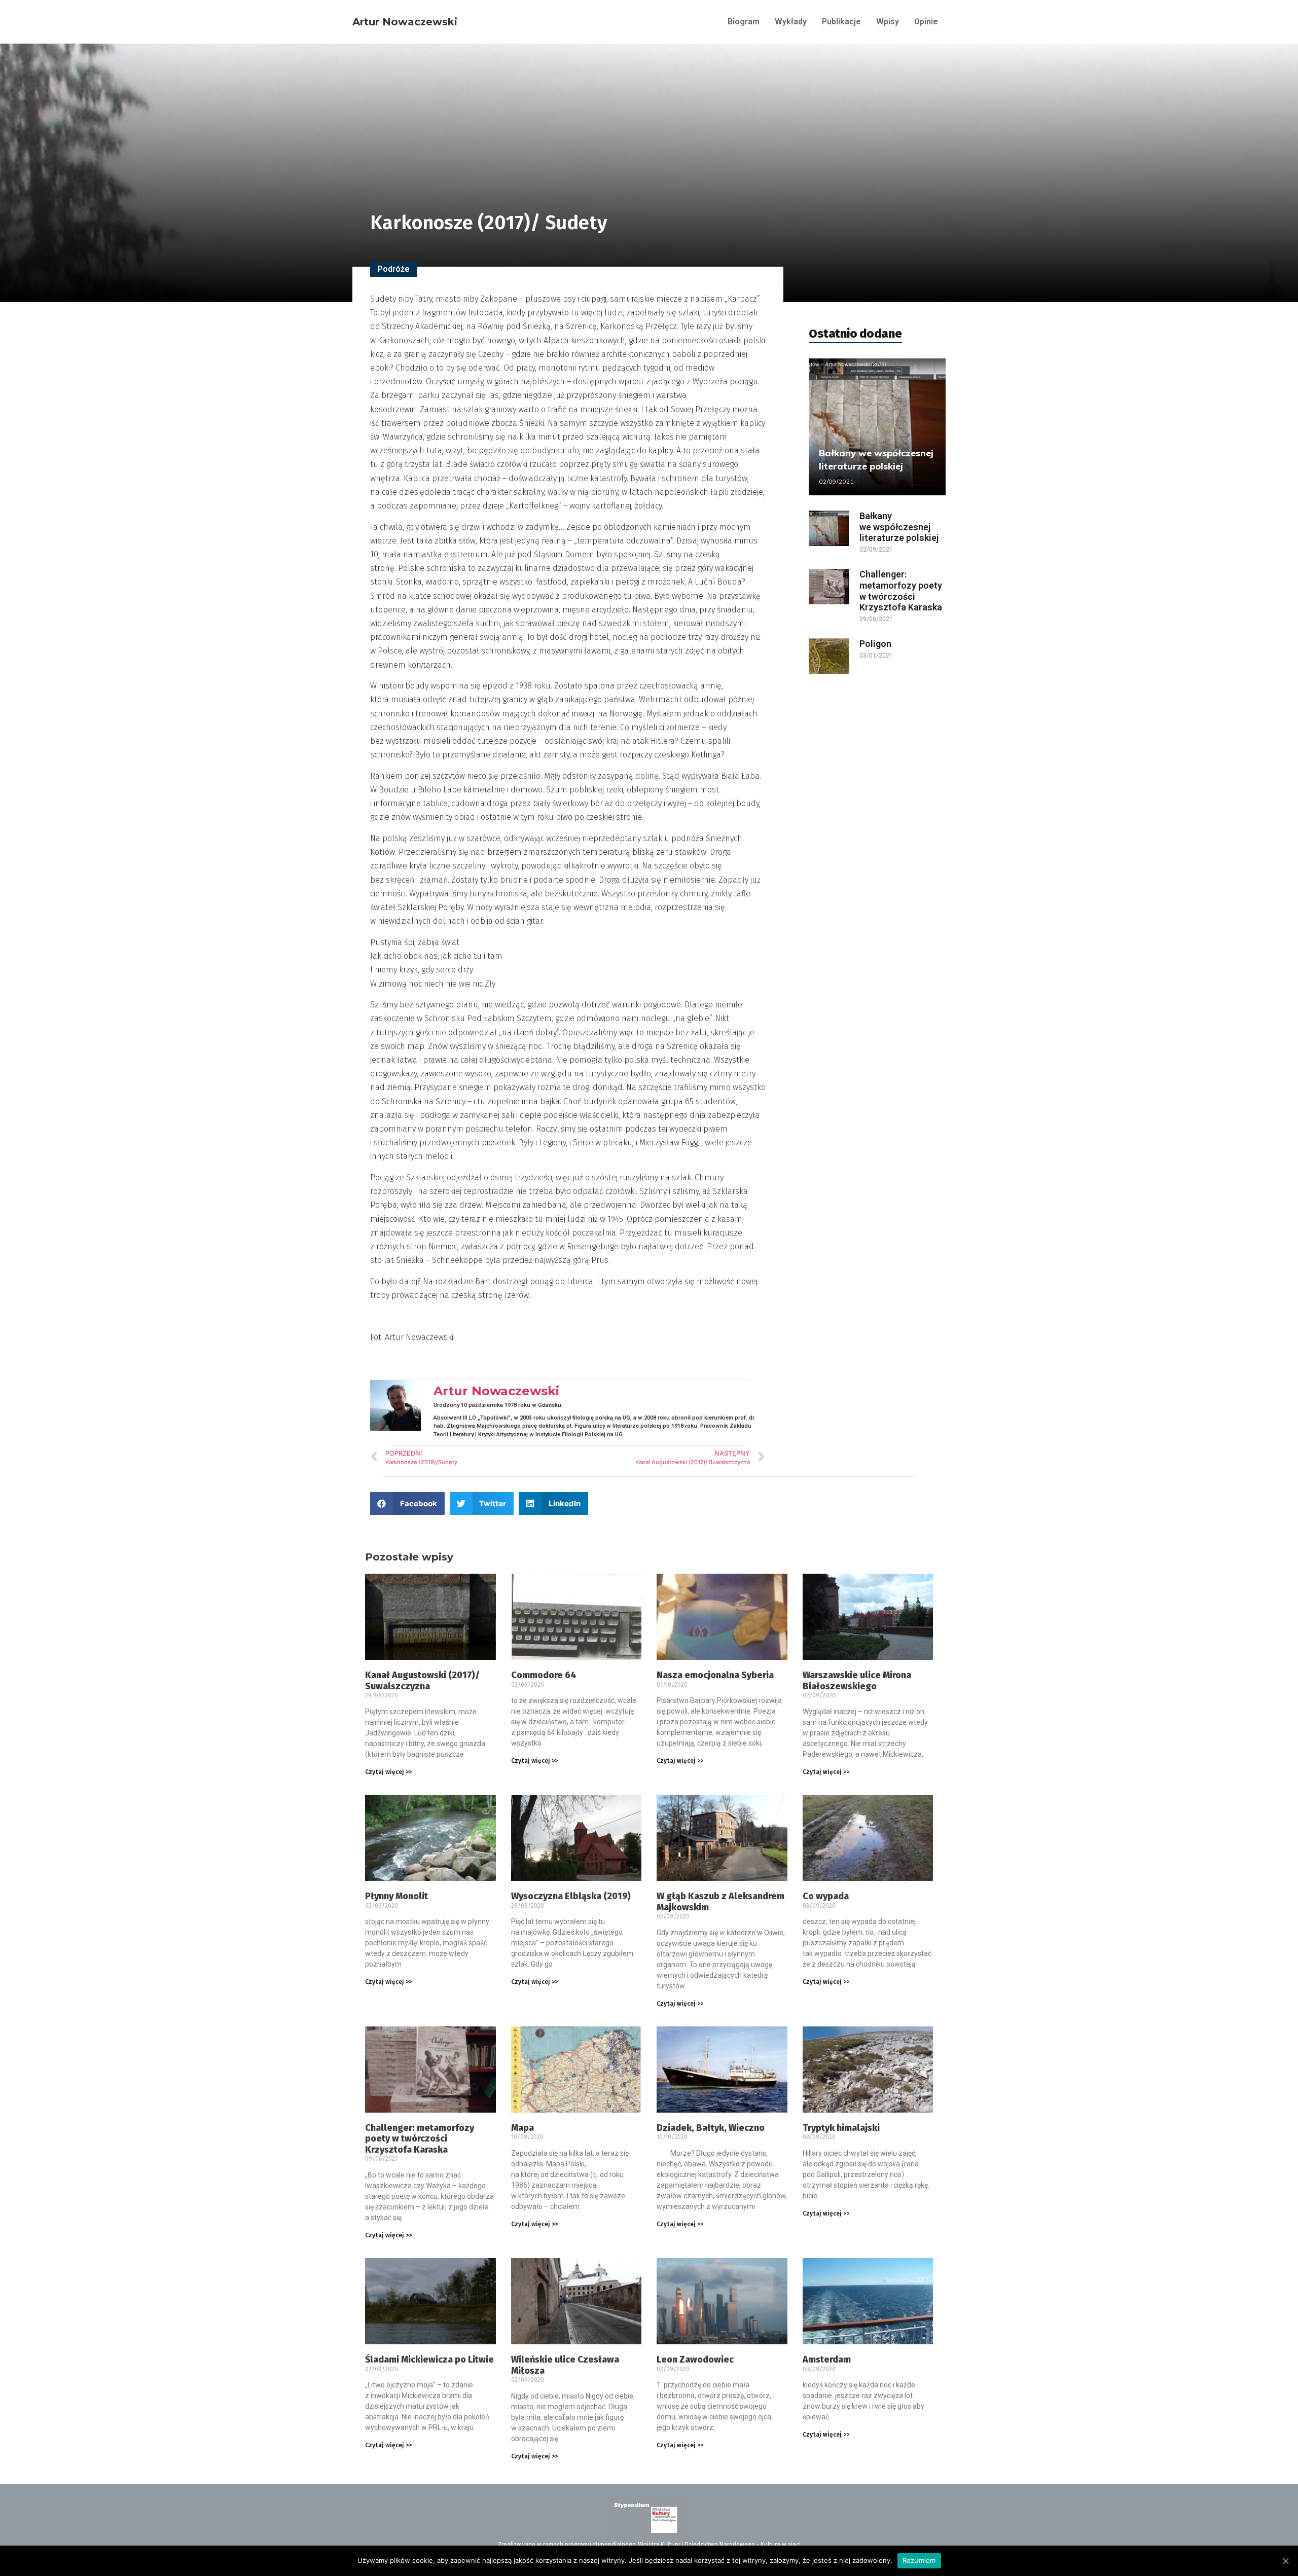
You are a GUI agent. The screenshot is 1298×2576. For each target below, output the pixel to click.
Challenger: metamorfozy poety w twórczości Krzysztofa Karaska (901, 591)
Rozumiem (919, 2560)
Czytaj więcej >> (388, 1772)
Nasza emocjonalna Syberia (715, 1675)
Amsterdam (827, 2360)
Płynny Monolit (396, 1896)
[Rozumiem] (1285, 2561)
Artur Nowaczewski (405, 22)
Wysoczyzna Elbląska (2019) (571, 1896)
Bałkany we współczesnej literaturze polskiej (899, 527)
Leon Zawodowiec (695, 2360)
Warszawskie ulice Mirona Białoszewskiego (857, 1681)
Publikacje (841, 22)
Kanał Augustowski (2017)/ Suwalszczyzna (422, 1681)
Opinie (926, 22)
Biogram (744, 22)
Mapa (522, 2128)
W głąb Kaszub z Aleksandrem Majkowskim (720, 1902)
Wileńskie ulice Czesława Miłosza (565, 2365)
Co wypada (826, 1896)
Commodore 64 (544, 1675)
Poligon (875, 644)
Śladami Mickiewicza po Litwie (429, 2360)
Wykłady (791, 22)
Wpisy (888, 22)
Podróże (394, 269)
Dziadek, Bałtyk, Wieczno (711, 2128)
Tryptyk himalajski (841, 2128)
